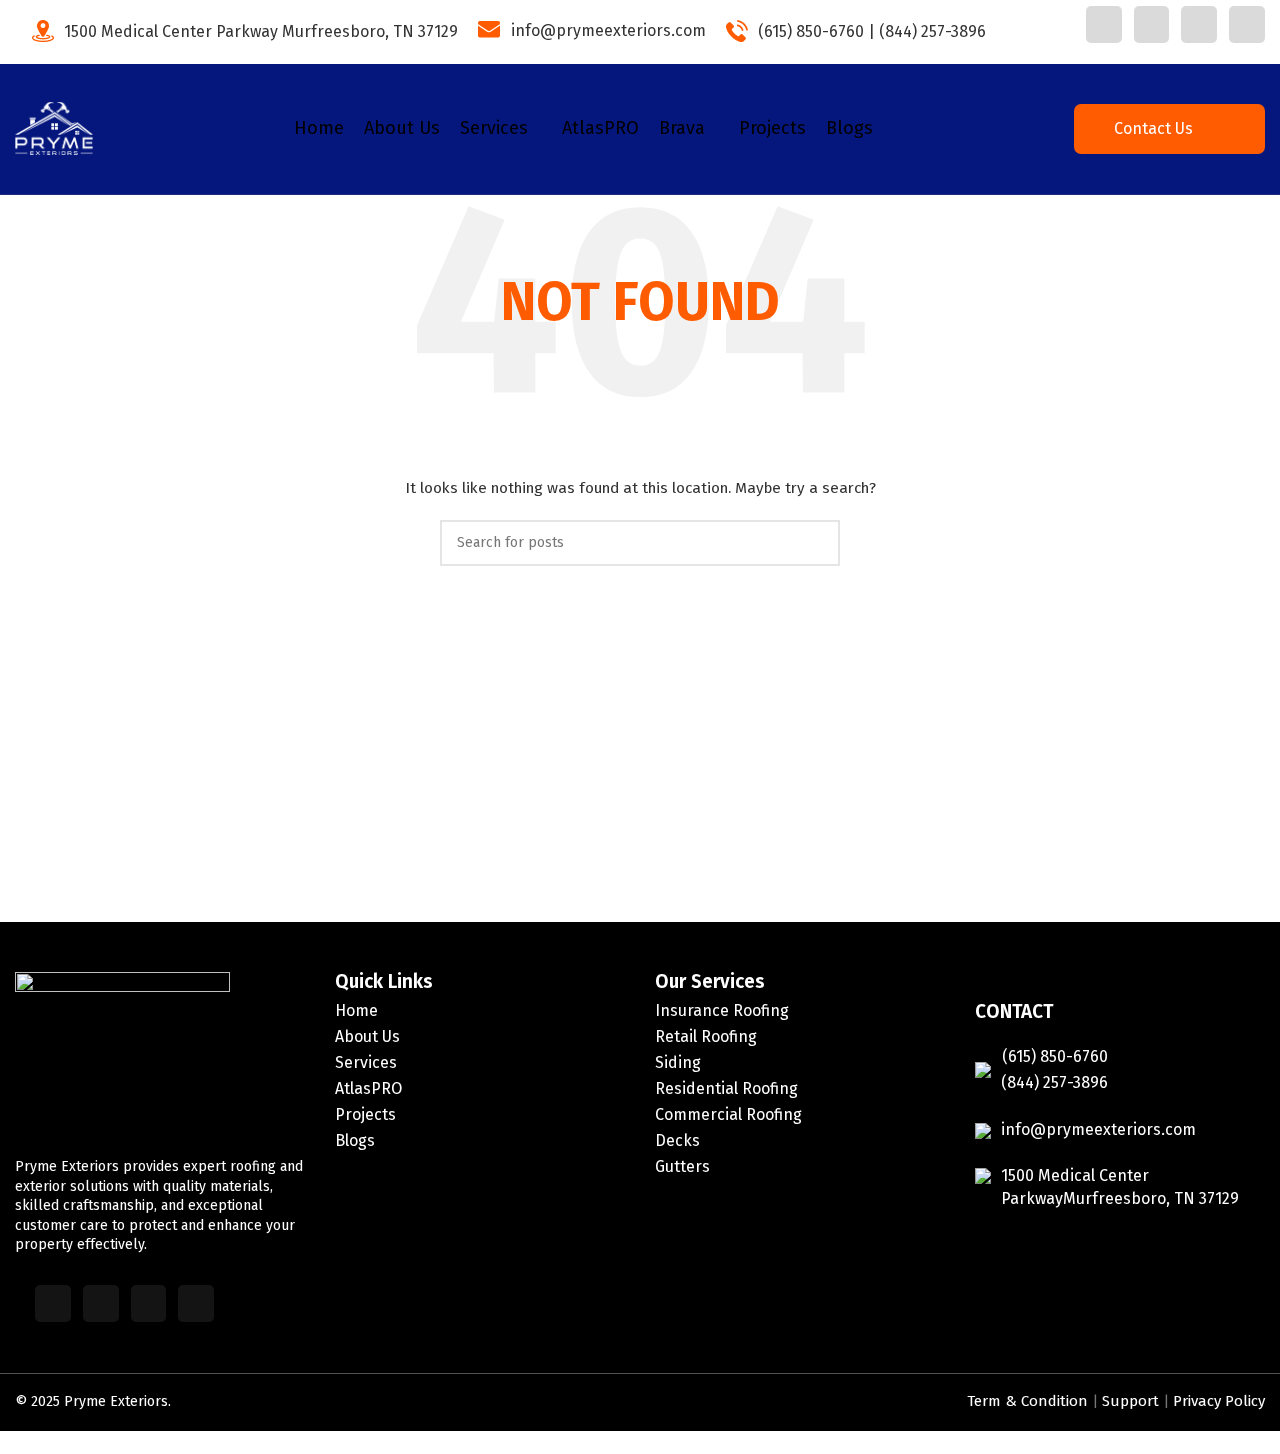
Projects (365, 1114)
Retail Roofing (706, 1036)
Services (366, 1062)
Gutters (682, 1166)
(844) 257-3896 (932, 30)
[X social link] (1152, 24)
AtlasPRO (368, 1088)
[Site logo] (54, 137)
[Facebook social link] (1104, 24)
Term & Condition (1042, 1401)
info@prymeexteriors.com (608, 30)
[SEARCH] (817, 543)
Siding (678, 1062)
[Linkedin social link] (1247, 24)
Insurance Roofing (722, 1010)
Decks (677, 1140)
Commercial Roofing (728, 1114)
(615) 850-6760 (811, 30)
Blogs (355, 1140)
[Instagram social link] (1199, 24)
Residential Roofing (726, 1088)
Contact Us (1154, 128)
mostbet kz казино (1012, 37)
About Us (367, 1036)
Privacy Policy (1220, 1401)
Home (356, 1010)
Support (1133, 1401)
